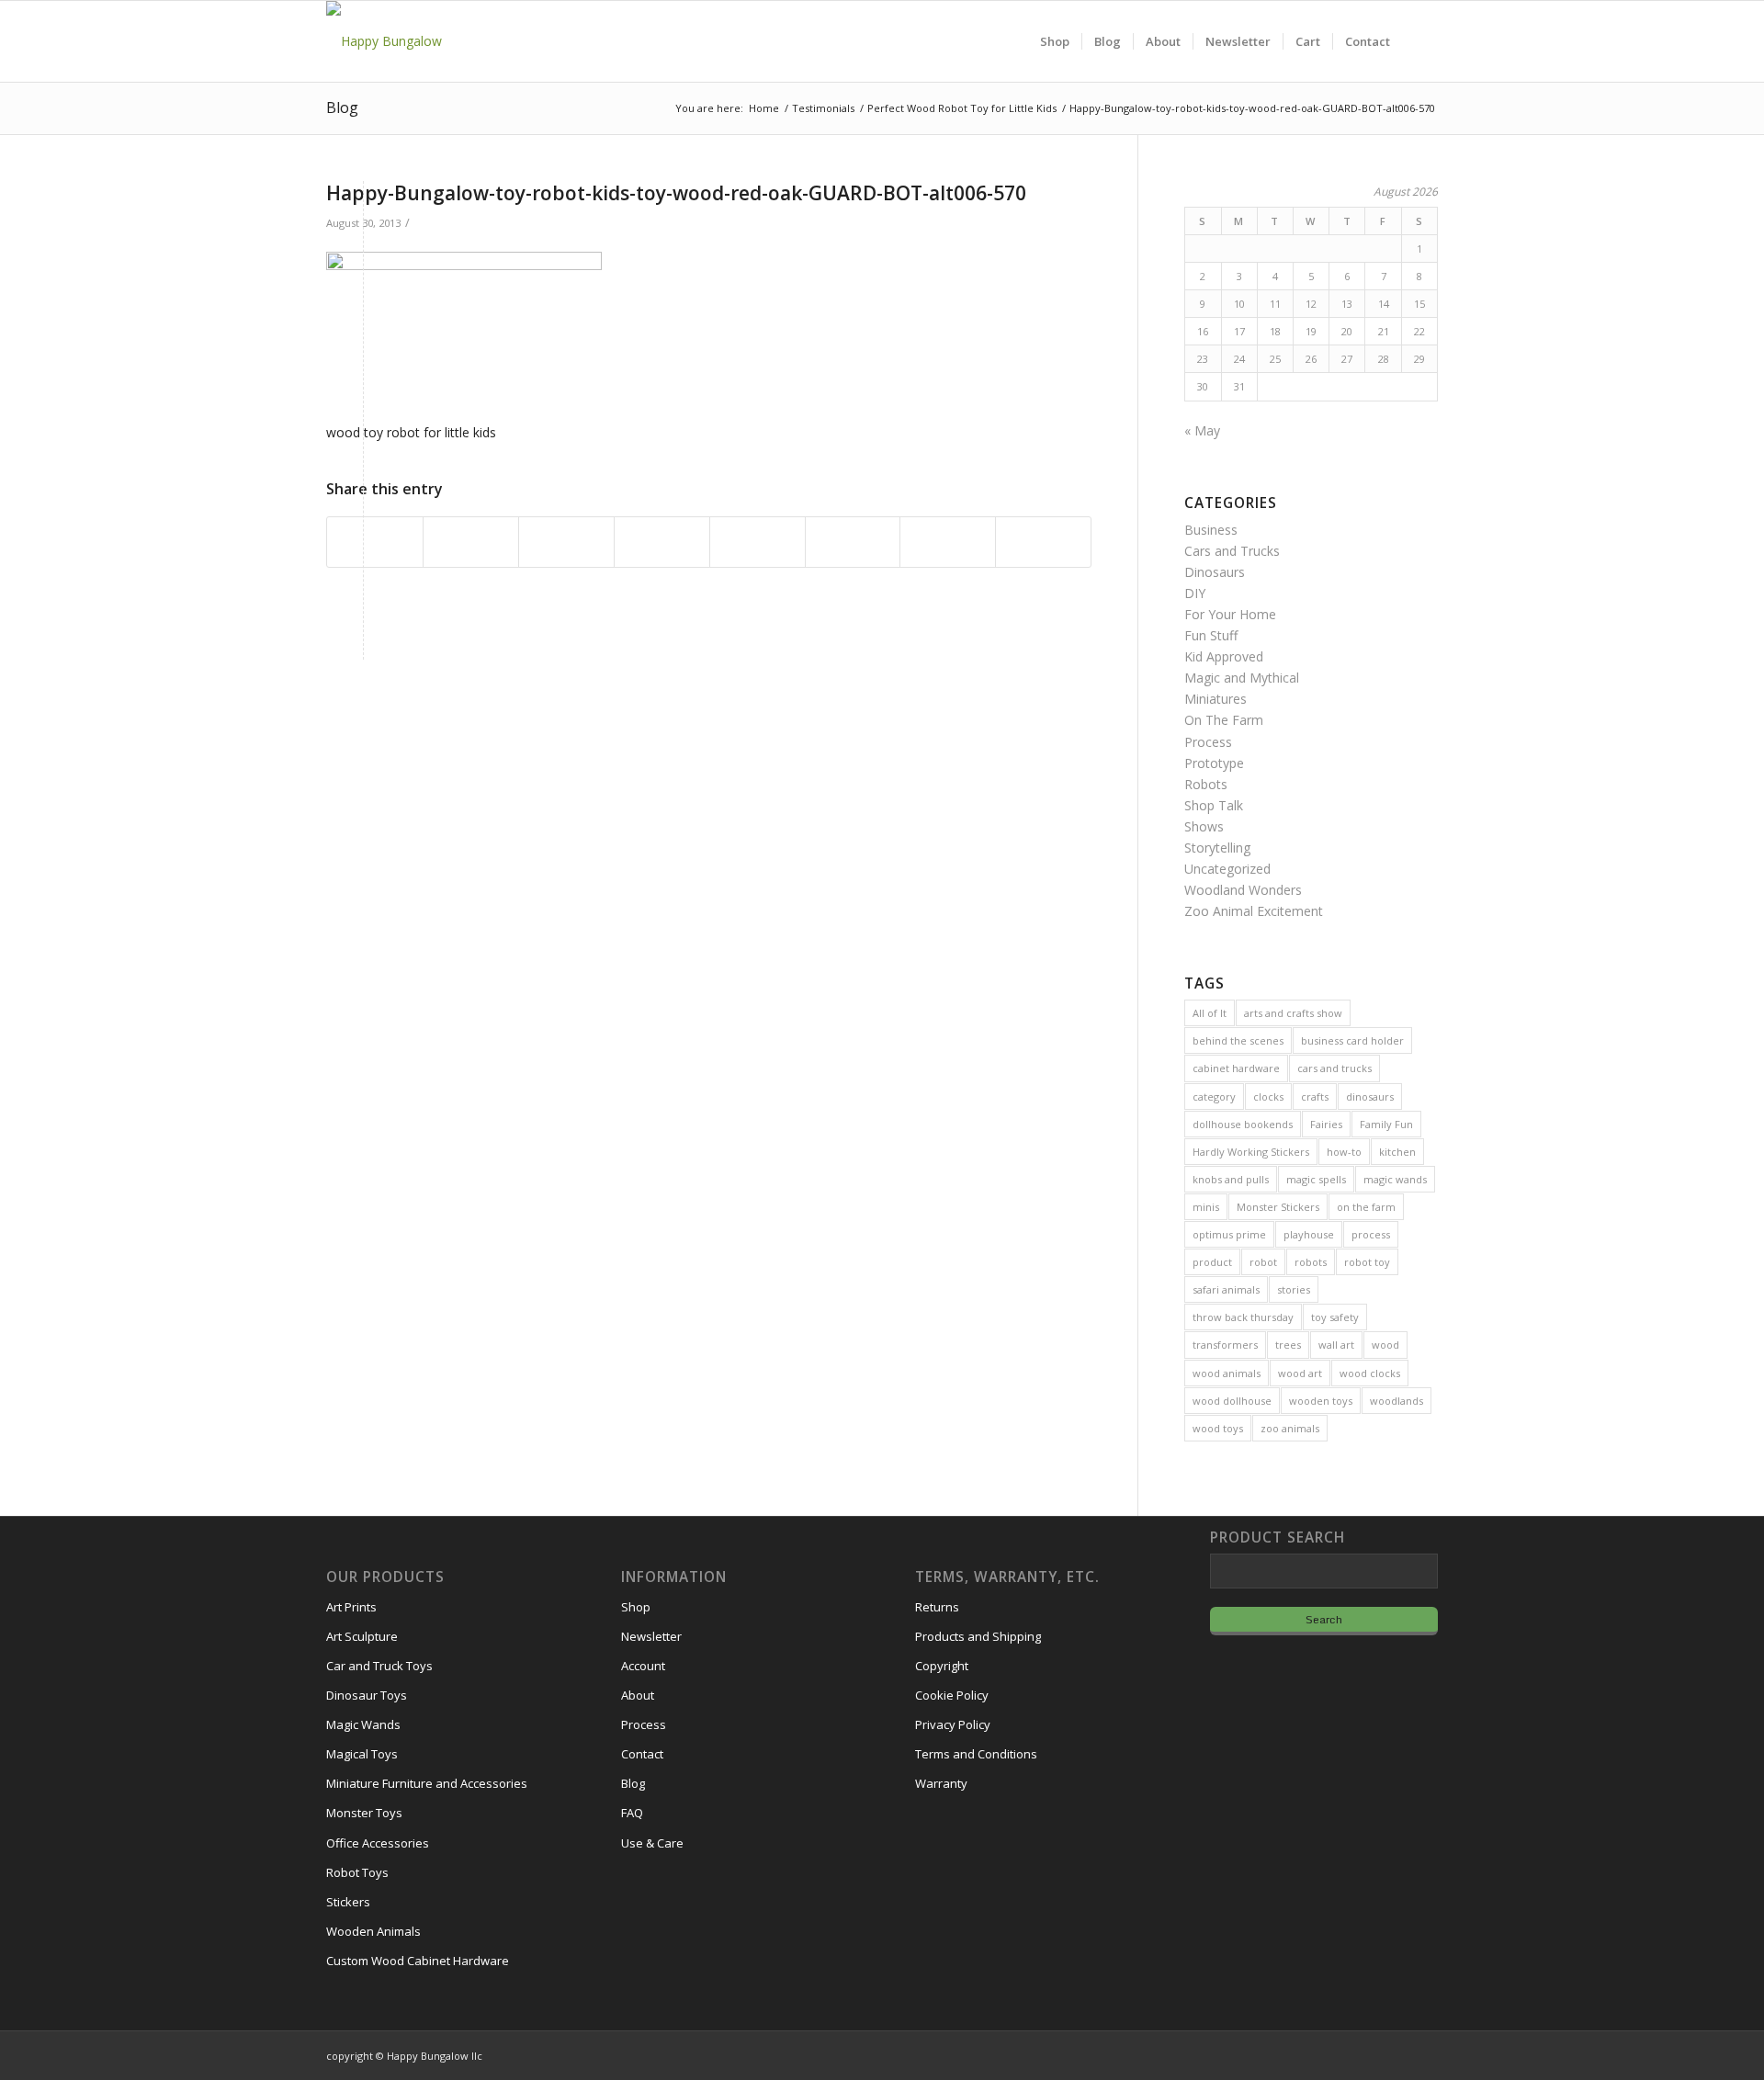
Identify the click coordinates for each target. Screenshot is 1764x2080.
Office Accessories (378, 1843)
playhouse (1309, 1234)
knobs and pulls (1231, 1179)
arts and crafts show (1293, 1013)
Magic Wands (363, 1724)
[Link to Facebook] (1369, 2054)
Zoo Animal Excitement (1254, 911)
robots (1311, 1262)
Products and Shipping (978, 1636)
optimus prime (1229, 1234)
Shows (1204, 826)
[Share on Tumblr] (758, 542)
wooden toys (1321, 1401)
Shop (636, 1607)
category (1214, 1097)
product (1212, 1262)
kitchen (1397, 1152)
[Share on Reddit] (948, 542)
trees (1288, 1345)
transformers (1225, 1345)
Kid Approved (1224, 656)
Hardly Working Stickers (1251, 1152)
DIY (1195, 593)
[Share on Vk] (853, 542)
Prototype (1214, 763)
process (1371, 1234)
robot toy (1367, 1262)
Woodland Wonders (1243, 890)
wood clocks (1370, 1373)
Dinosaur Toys (367, 1695)
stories (1294, 1289)
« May (1202, 430)
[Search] (1420, 41)
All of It (1210, 1013)
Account (643, 1666)
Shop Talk (1214, 805)
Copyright (942, 1666)
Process (1208, 742)
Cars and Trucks (1232, 551)
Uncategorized (1227, 869)
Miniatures (1216, 699)
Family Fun (1386, 1124)
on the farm (1366, 1207)
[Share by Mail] (1043, 542)
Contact (642, 1754)
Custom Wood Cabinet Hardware (418, 1961)
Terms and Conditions (976, 1754)
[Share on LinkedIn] (662, 542)
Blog (342, 107)
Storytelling (1217, 848)
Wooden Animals (373, 1931)
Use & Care (652, 1843)
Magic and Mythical (1242, 678)
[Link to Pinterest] (1424, 2054)
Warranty (941, 1783)
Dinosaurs (1215, 572)
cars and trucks (1334, 1068)
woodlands (1396, 1401)
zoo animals (1290, 1428)
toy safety (1335, 1317)
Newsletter (651, 1636)
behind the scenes (1238, 1040)
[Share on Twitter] (471, 542)
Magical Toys (362, 1754)
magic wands (1395, 1179)
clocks (1268, 1097)
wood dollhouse (1232, 1401)
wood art (1300, 1373)
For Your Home (1230, 614)
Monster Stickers (1278, 1207)
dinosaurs (1370, 1097)
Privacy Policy (953, 1724)
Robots (1206, 784)
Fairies (1326, 1124)
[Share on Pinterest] (566, 542)
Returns (937, 1607)
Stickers (348, 1902)
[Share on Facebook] (375, 542)
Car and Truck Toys (379, 1666)
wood (1385, 1345)
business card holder (1352, 1040)
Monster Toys (364, 1813)
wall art (1336, 1345)
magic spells (1316, 1179)
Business (1211, 530)
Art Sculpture (362, 1636)
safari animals (1226, 1289)
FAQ (632, 1813)
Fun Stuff (1211, 635)
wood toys (1218, 1428)
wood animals (1227, 1373)
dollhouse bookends (1243, 1124)
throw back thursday (1243, 1317)
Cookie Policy (952, 1695)
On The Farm (1224, 720)
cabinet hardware (1236, 1068)
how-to (1344, 1152)
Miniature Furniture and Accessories (427, 1783)
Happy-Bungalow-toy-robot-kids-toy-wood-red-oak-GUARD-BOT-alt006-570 (676, 193)
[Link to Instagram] (1341, 2054)
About (638, 1695)
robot (1263, 1262)
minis (1206, 1207)
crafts (1315, 1097)
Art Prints (351, 1607)
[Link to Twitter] (1396, 2054)
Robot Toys (357, 1872)
